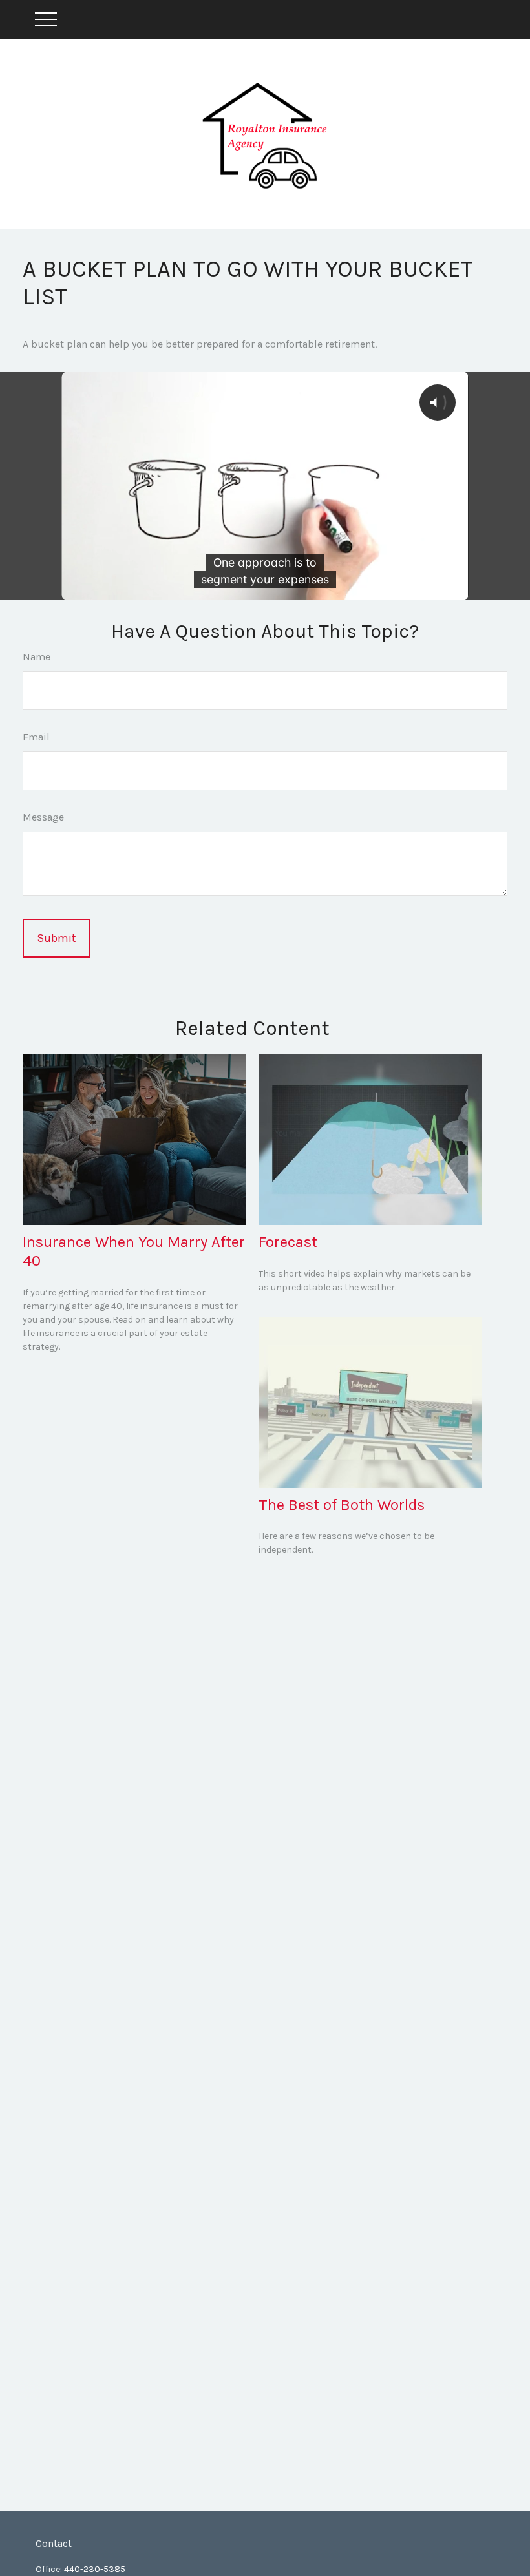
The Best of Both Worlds (342, 1505)
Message (43, 817)
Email (36, 737)
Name (37, 657)
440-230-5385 (95, 2569)
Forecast (288, 1242)
